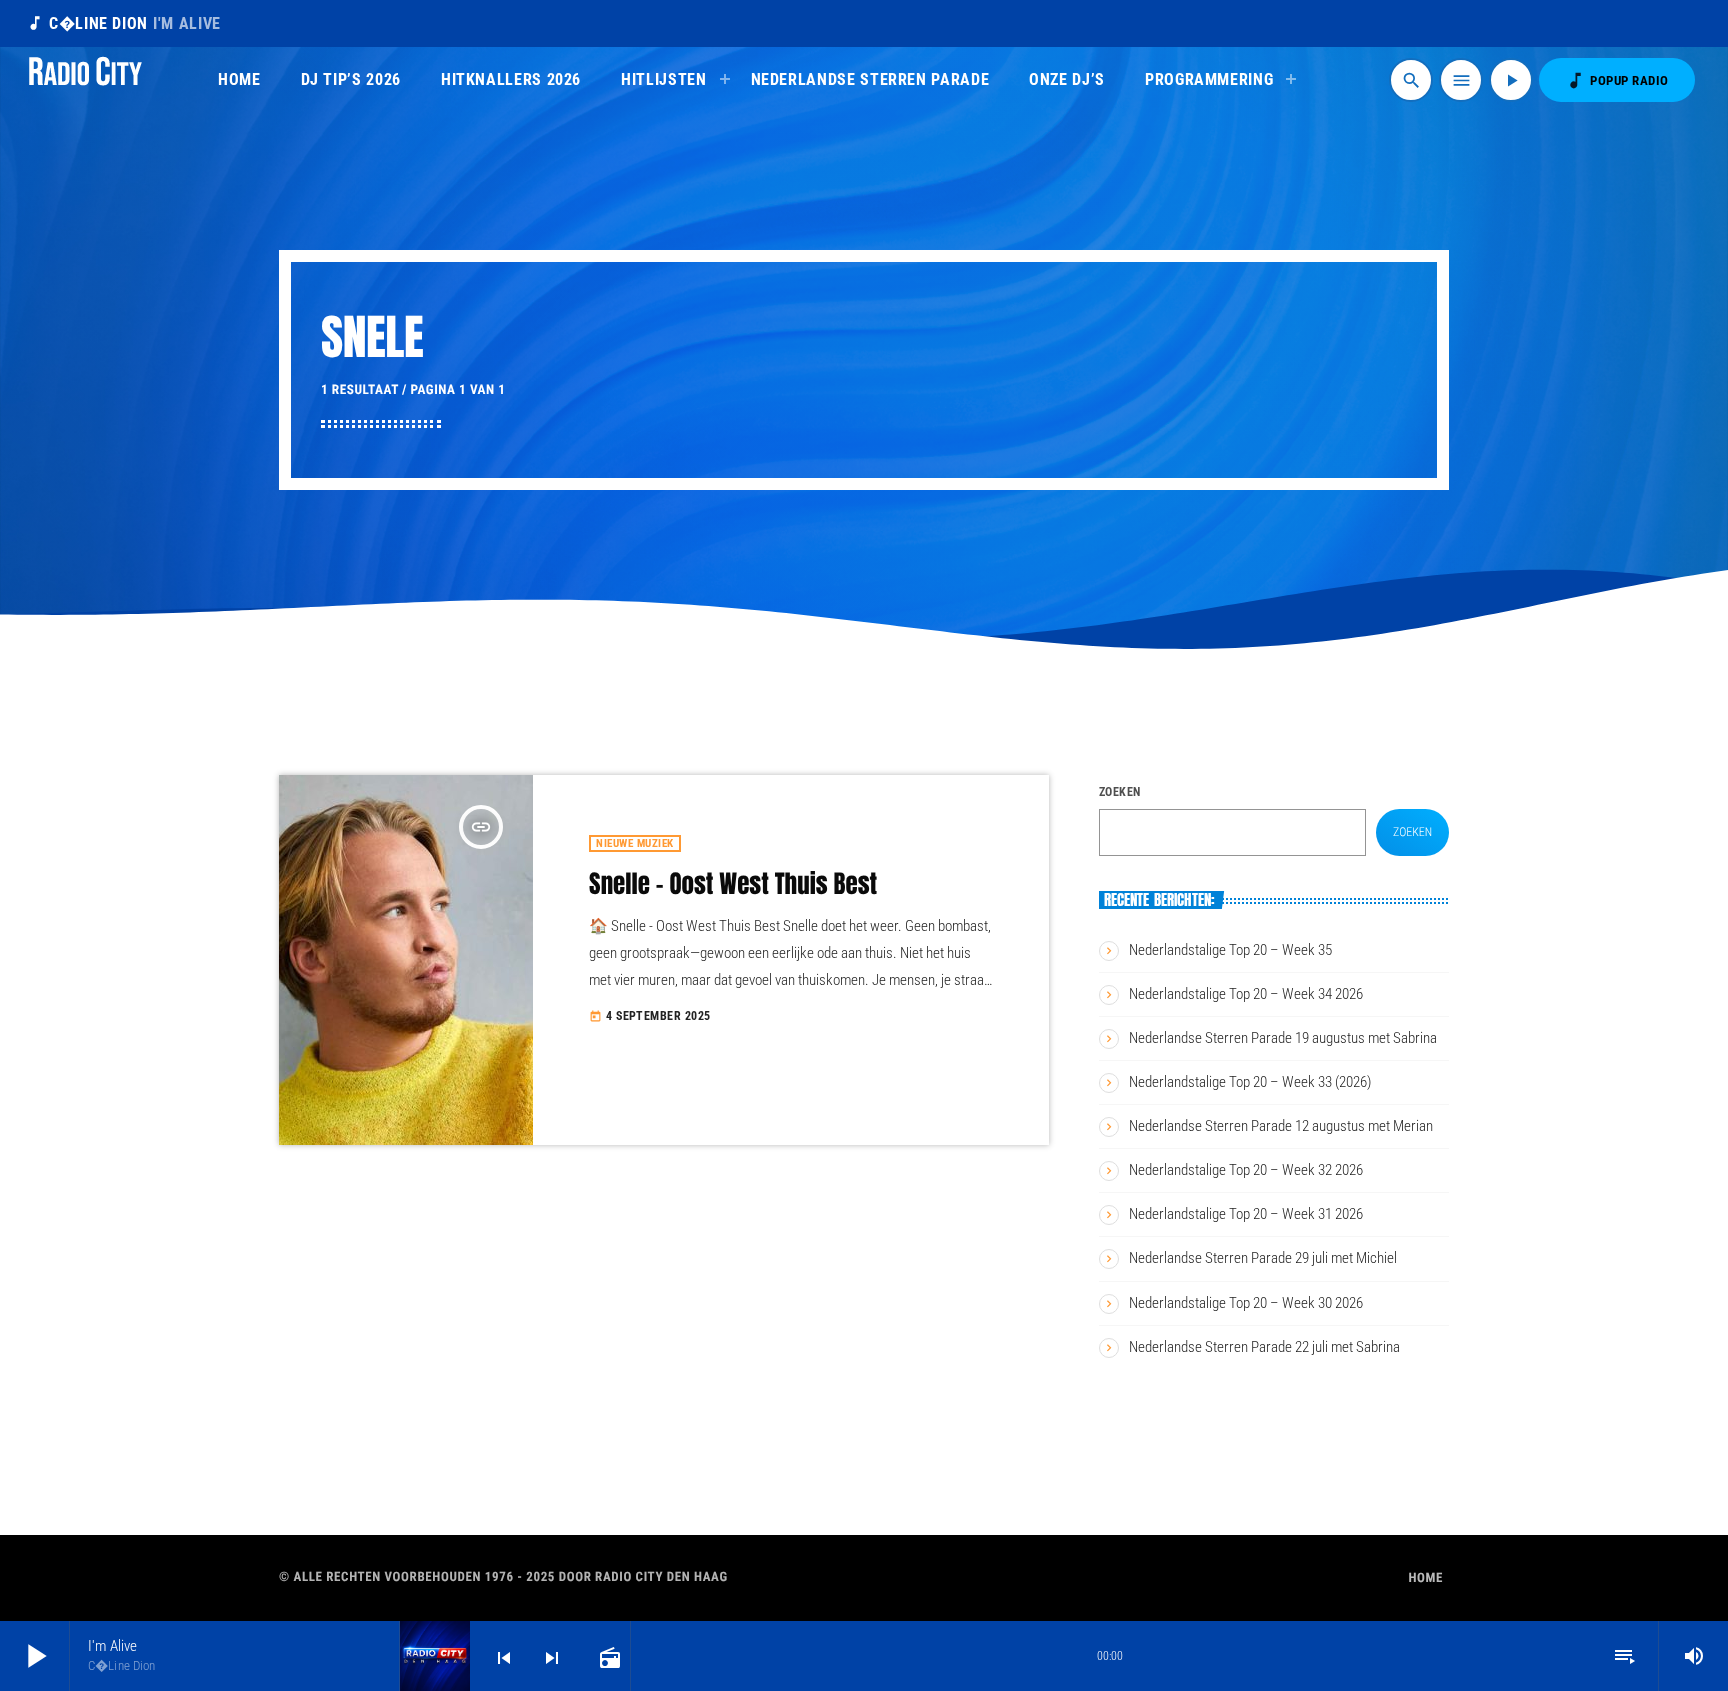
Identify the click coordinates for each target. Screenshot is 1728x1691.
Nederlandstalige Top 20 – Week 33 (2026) (1250, 1082)
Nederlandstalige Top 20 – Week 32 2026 (1246, 1170)
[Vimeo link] (85, 80)
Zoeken (1120, 792)
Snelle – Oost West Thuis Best (733, 884)
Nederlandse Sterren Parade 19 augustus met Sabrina (1283, 1038)
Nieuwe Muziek (635, 843)
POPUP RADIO (1617, 80)
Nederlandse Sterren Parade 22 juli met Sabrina (1264, 1347)
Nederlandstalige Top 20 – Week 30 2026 (1246, 1303)
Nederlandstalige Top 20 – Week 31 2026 (1246, 1214)
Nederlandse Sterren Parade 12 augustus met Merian (1281, 1126)
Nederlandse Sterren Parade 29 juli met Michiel (1263, 1258)
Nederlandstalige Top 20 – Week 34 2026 (1246, 994)
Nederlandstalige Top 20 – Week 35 (1230, 950)
